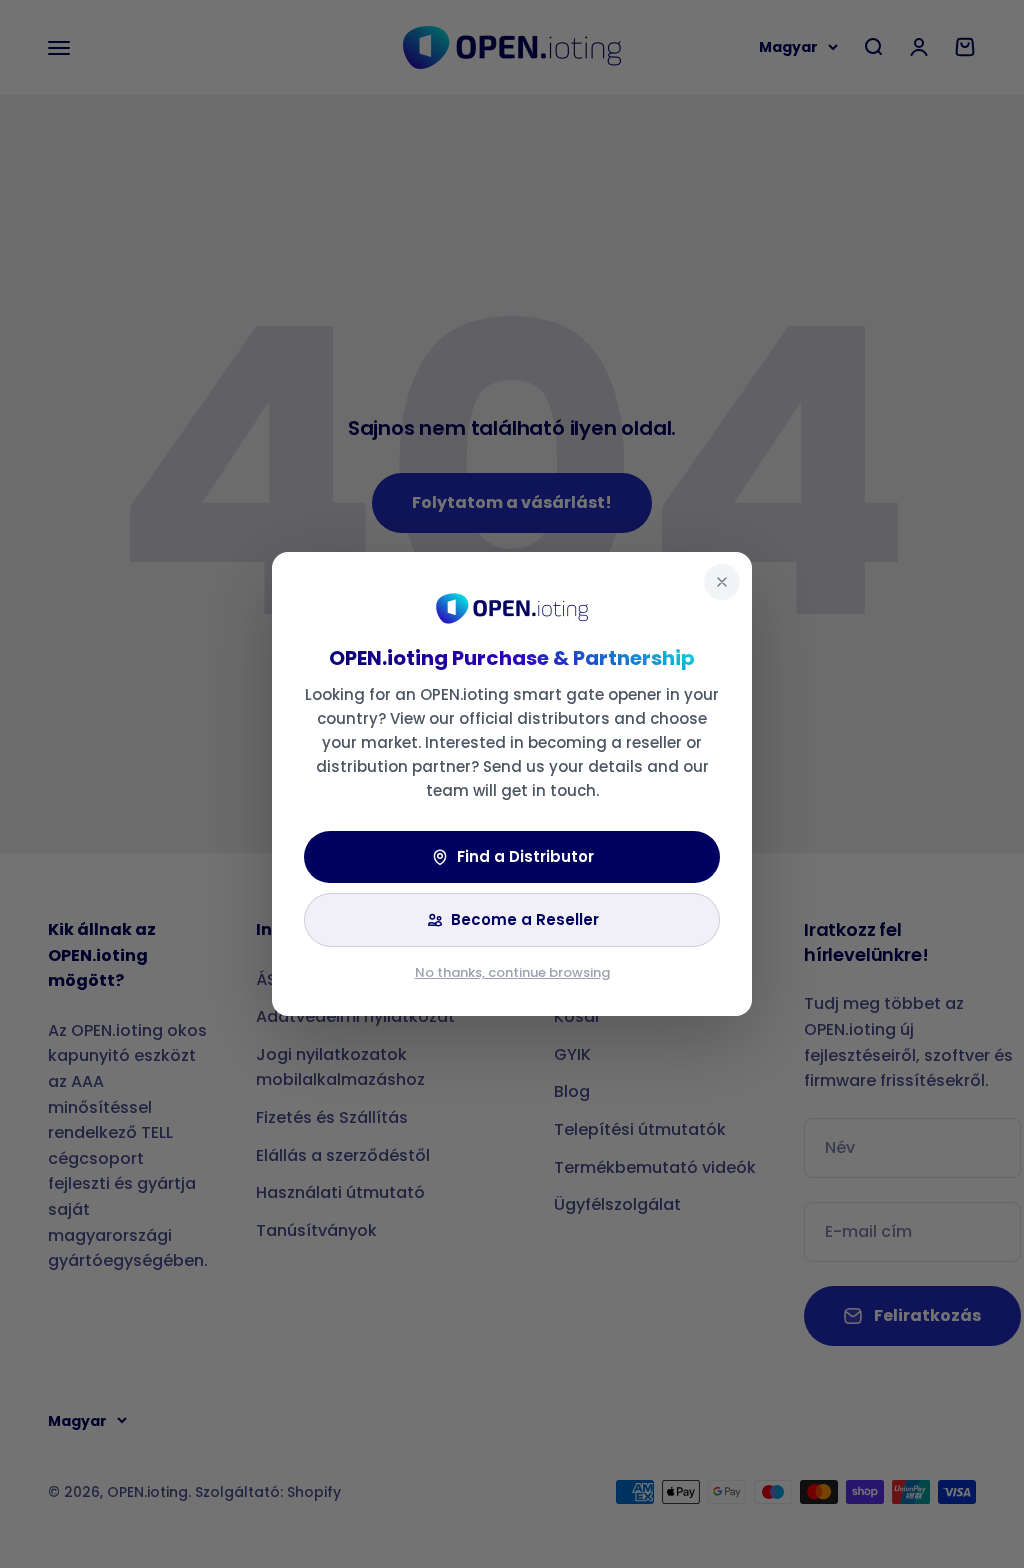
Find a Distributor (525, 856)
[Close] (722, 582)
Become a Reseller (525, 919)
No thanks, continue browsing (512, 972)
